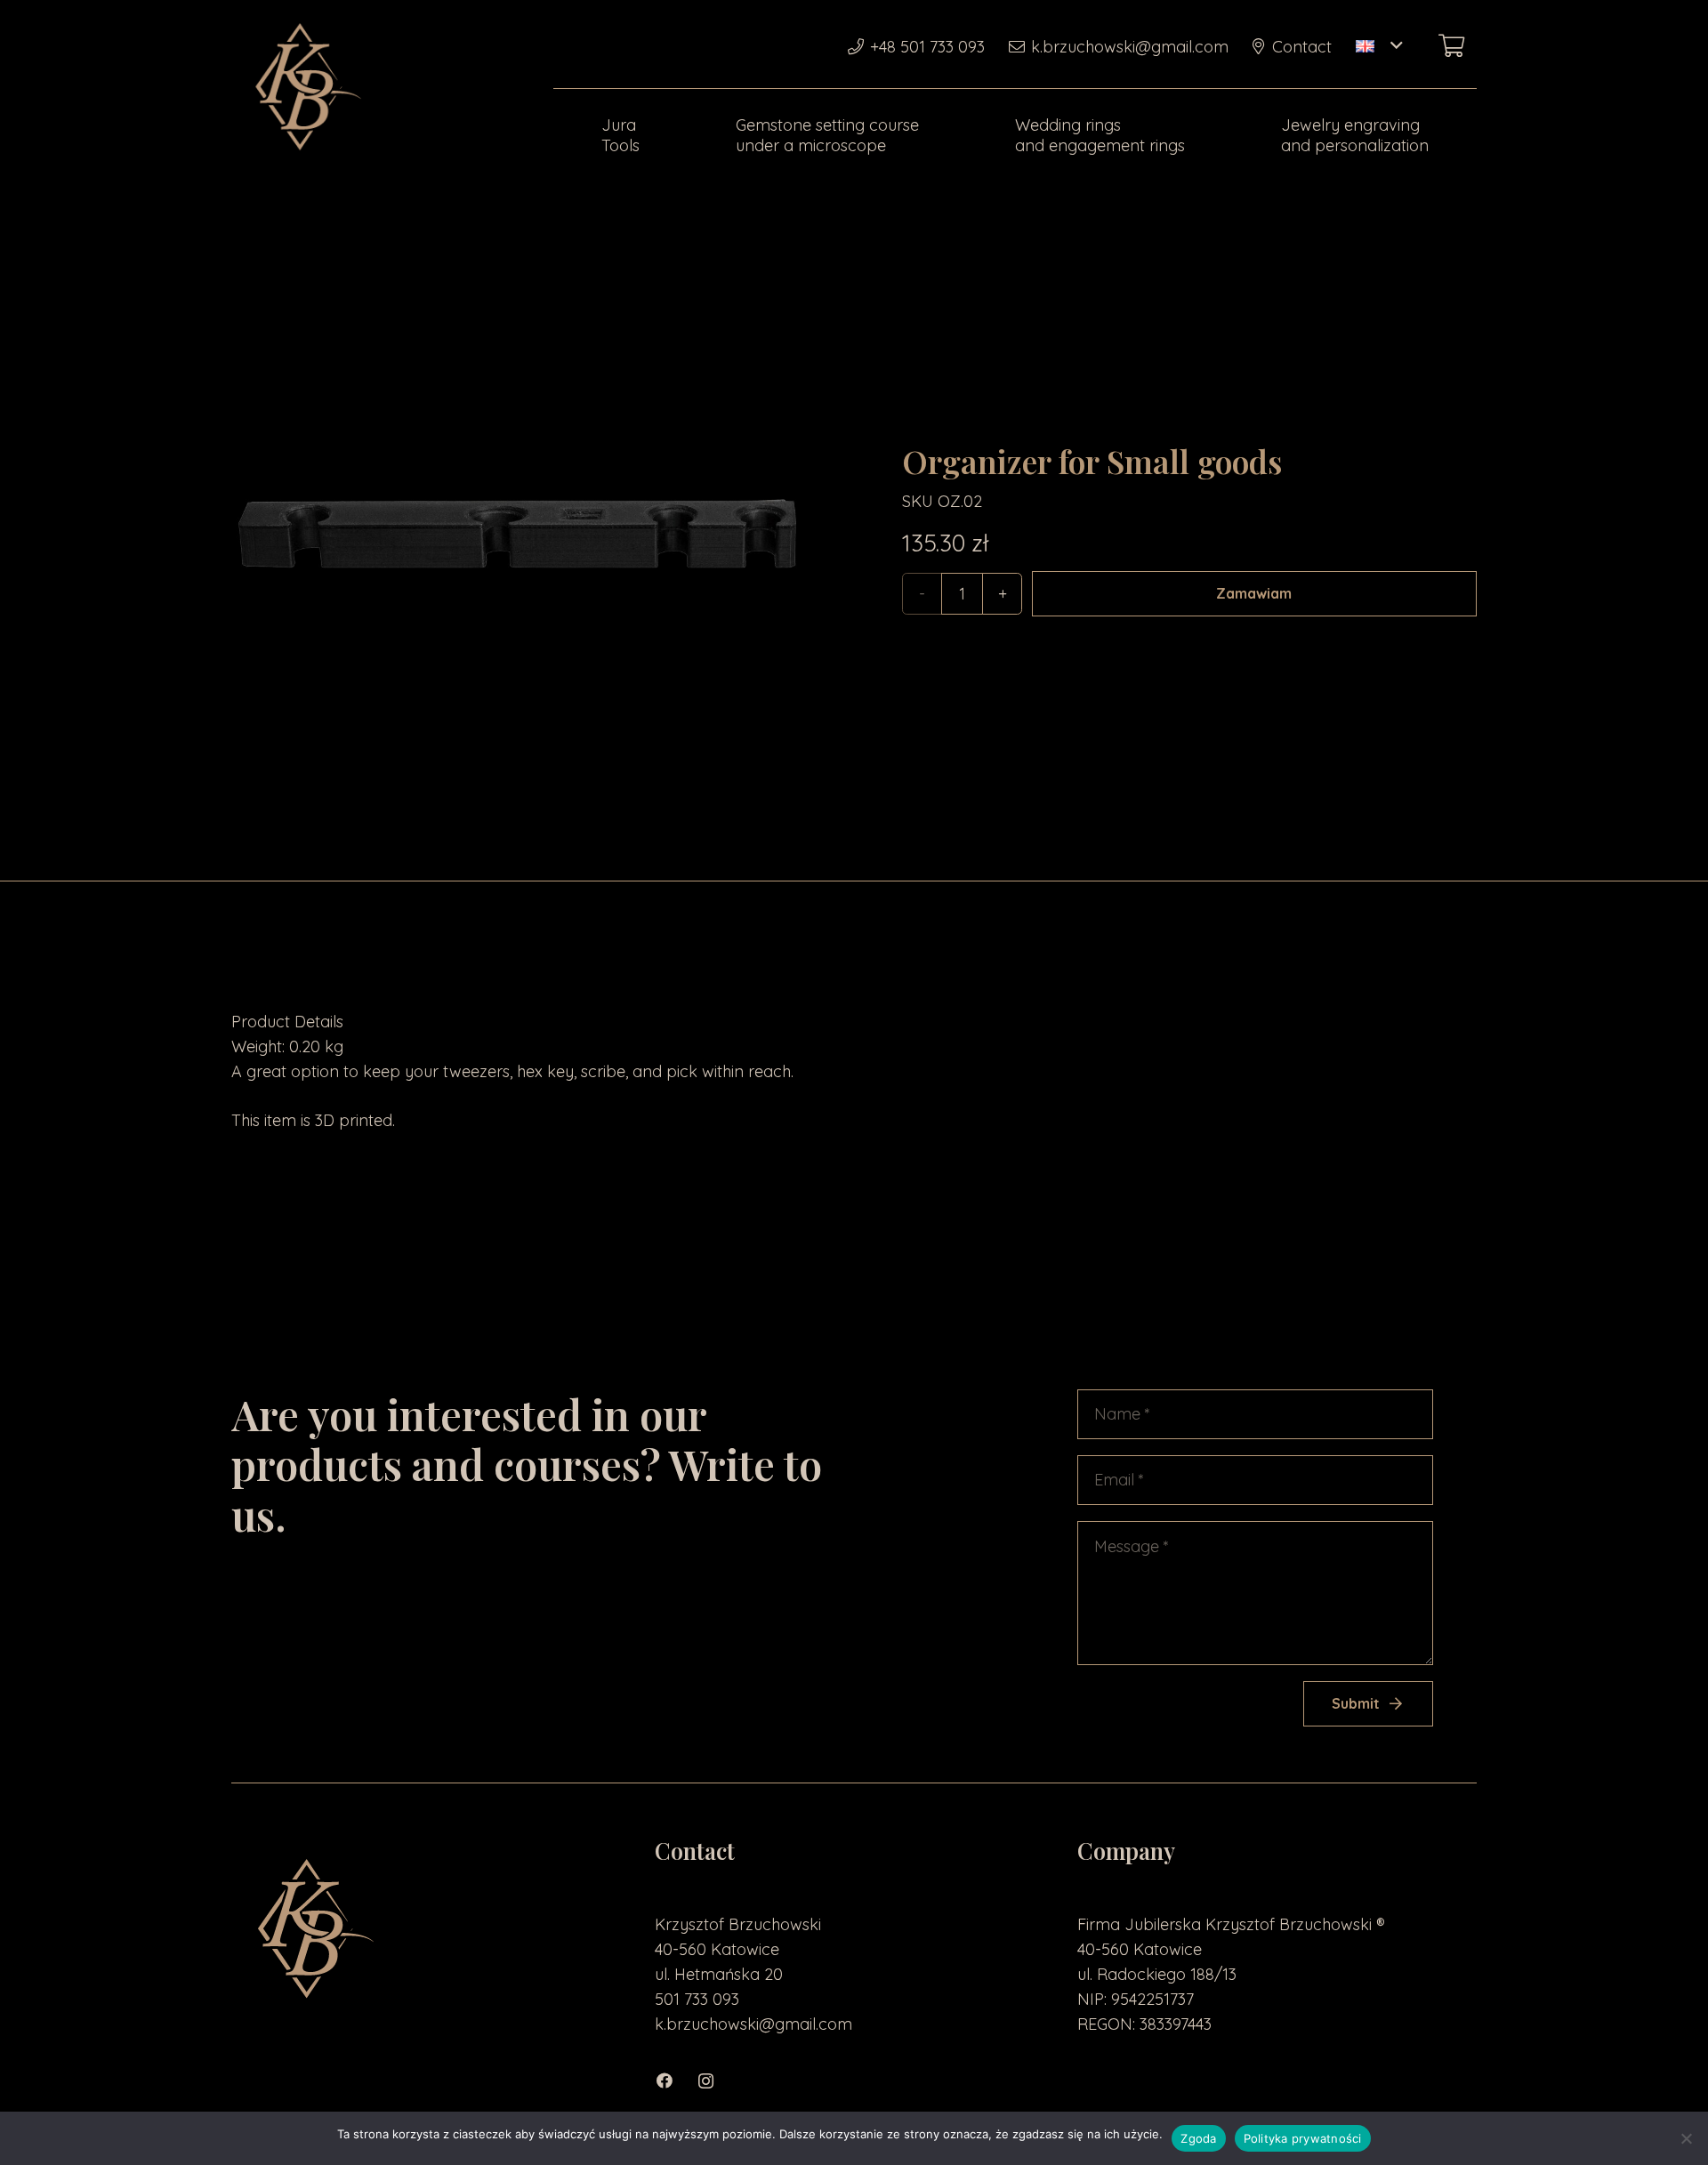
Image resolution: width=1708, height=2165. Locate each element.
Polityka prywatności (1303, 2138)
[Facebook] (675, 2081)
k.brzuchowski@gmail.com (753, 2024)
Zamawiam (1254, 593)
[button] (1379, 46)
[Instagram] (715, 2081)
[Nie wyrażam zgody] (1686, 2138)
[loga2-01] (304, 89)
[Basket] (1451, 46)
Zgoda (1198, 2138)
